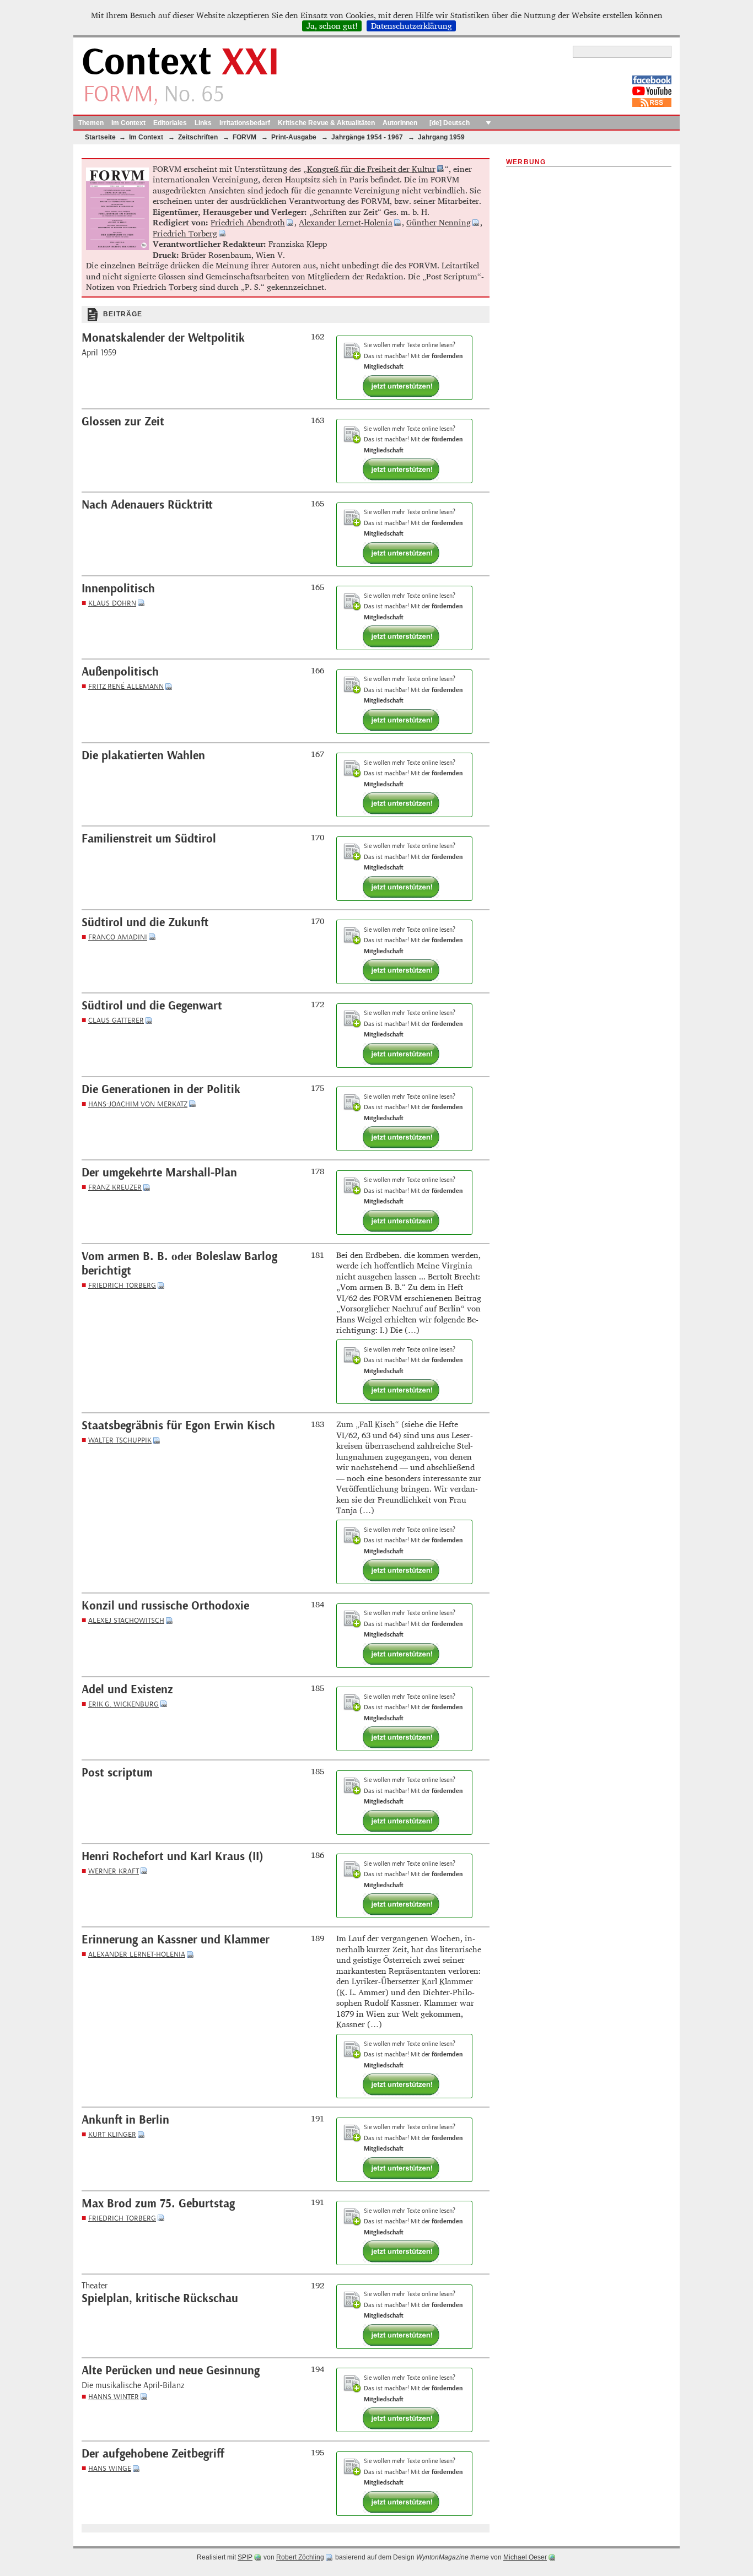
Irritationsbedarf (245, 123)
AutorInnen (400, 123)
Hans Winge (110, 2468)
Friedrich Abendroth (248, 222)
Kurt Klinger (112, 2134)
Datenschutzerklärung (412, 26)
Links (203, 123)
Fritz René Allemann (126, 686)
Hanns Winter (114, 2397)
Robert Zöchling (300, 2557)
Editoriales (170, 123)
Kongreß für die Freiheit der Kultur (371, 169)
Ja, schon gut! (332, 26)
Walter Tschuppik (120, 1440)
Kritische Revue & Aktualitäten (326, 123)
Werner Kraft (114, 1871)
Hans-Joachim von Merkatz (138, 1104)
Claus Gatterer (116, 1020)
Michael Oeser (525, 2557)
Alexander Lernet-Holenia (346, 222)
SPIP (245, 2557)
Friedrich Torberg (185, 233)
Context (181, 63)
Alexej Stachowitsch (126, 1620)
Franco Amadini (118, 937)
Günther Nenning (439, 222)
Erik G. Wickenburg (123, 1704)
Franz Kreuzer (115, 1187)
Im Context (128, 123)
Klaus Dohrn (112, 603)
